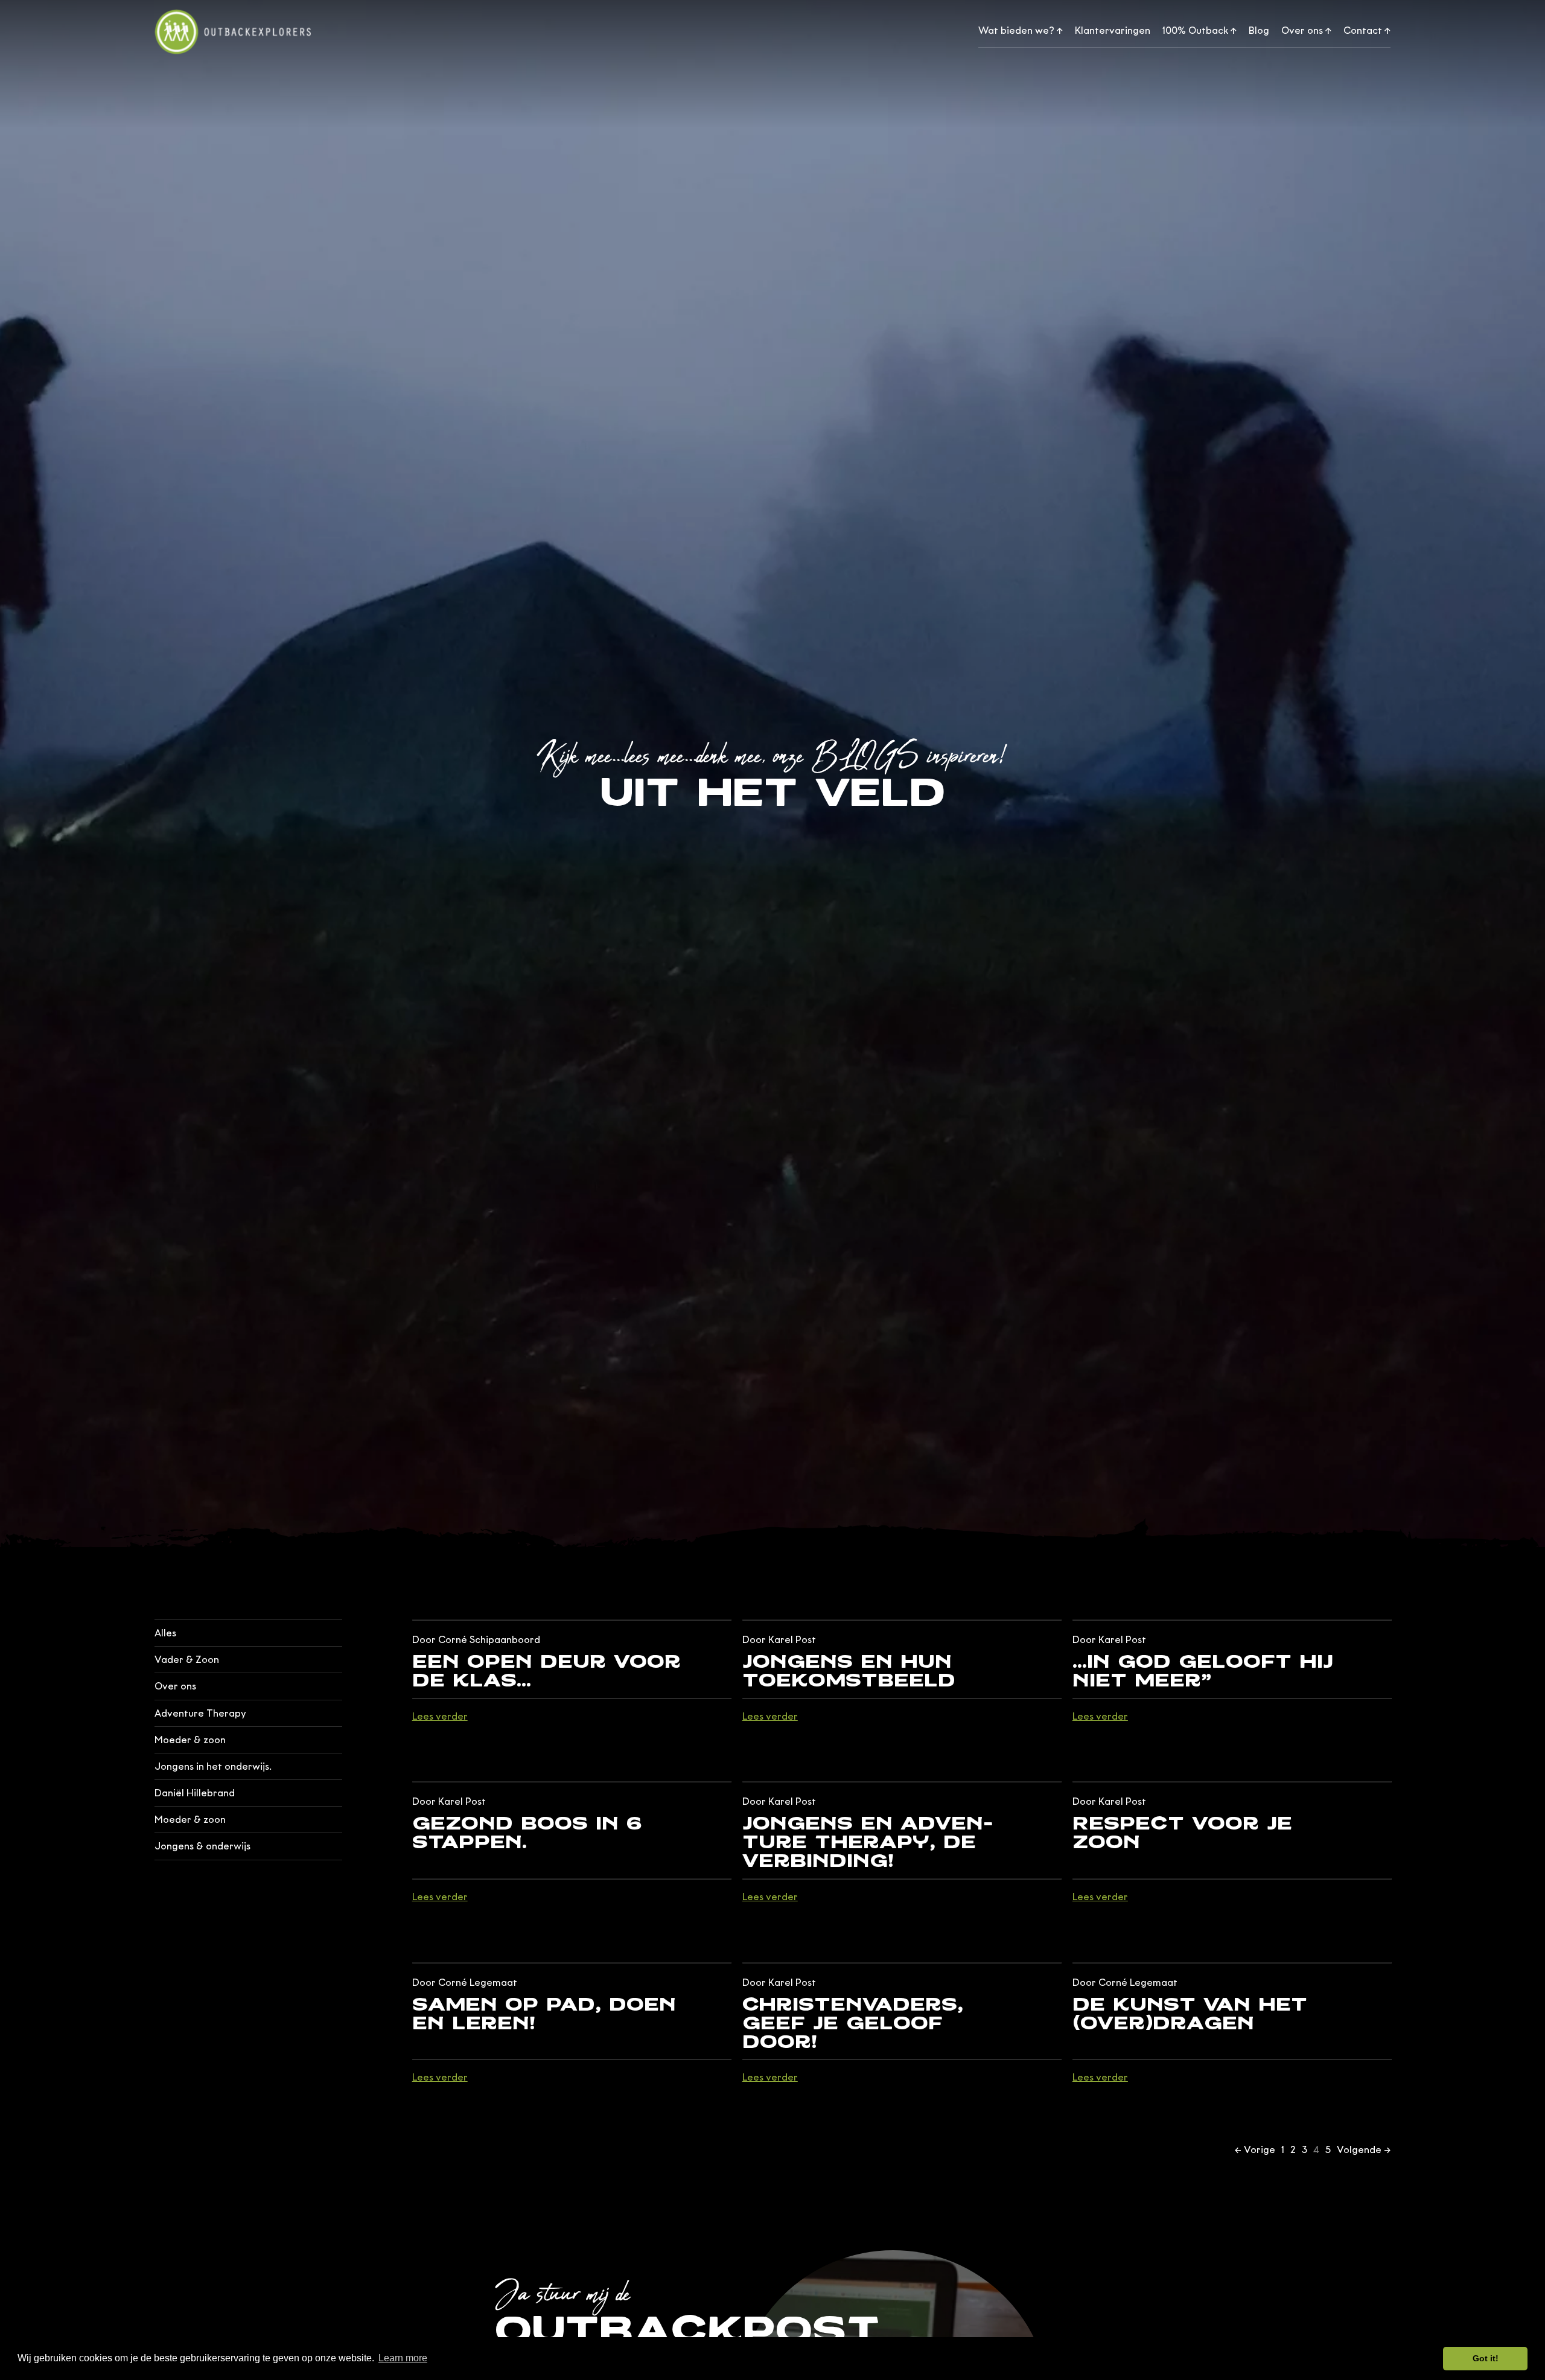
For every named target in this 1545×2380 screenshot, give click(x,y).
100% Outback (1199, 30)
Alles (165, 1633)
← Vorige (1255, 2150)
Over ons (1306, 30)
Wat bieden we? (1021, 30)
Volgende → (1364, 2150)
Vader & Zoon (187, 1660)
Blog (1259, 30)
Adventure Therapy (200, 1713)
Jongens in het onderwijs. (213, 1766)
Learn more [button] (403, 2358)
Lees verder (440, 1717)
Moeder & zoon (190, 1740)
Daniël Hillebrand (195, 1793)
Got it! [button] (1486, 2358)
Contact (1367, 30)
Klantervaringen (1113, 30)
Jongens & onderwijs (202, 1846)
